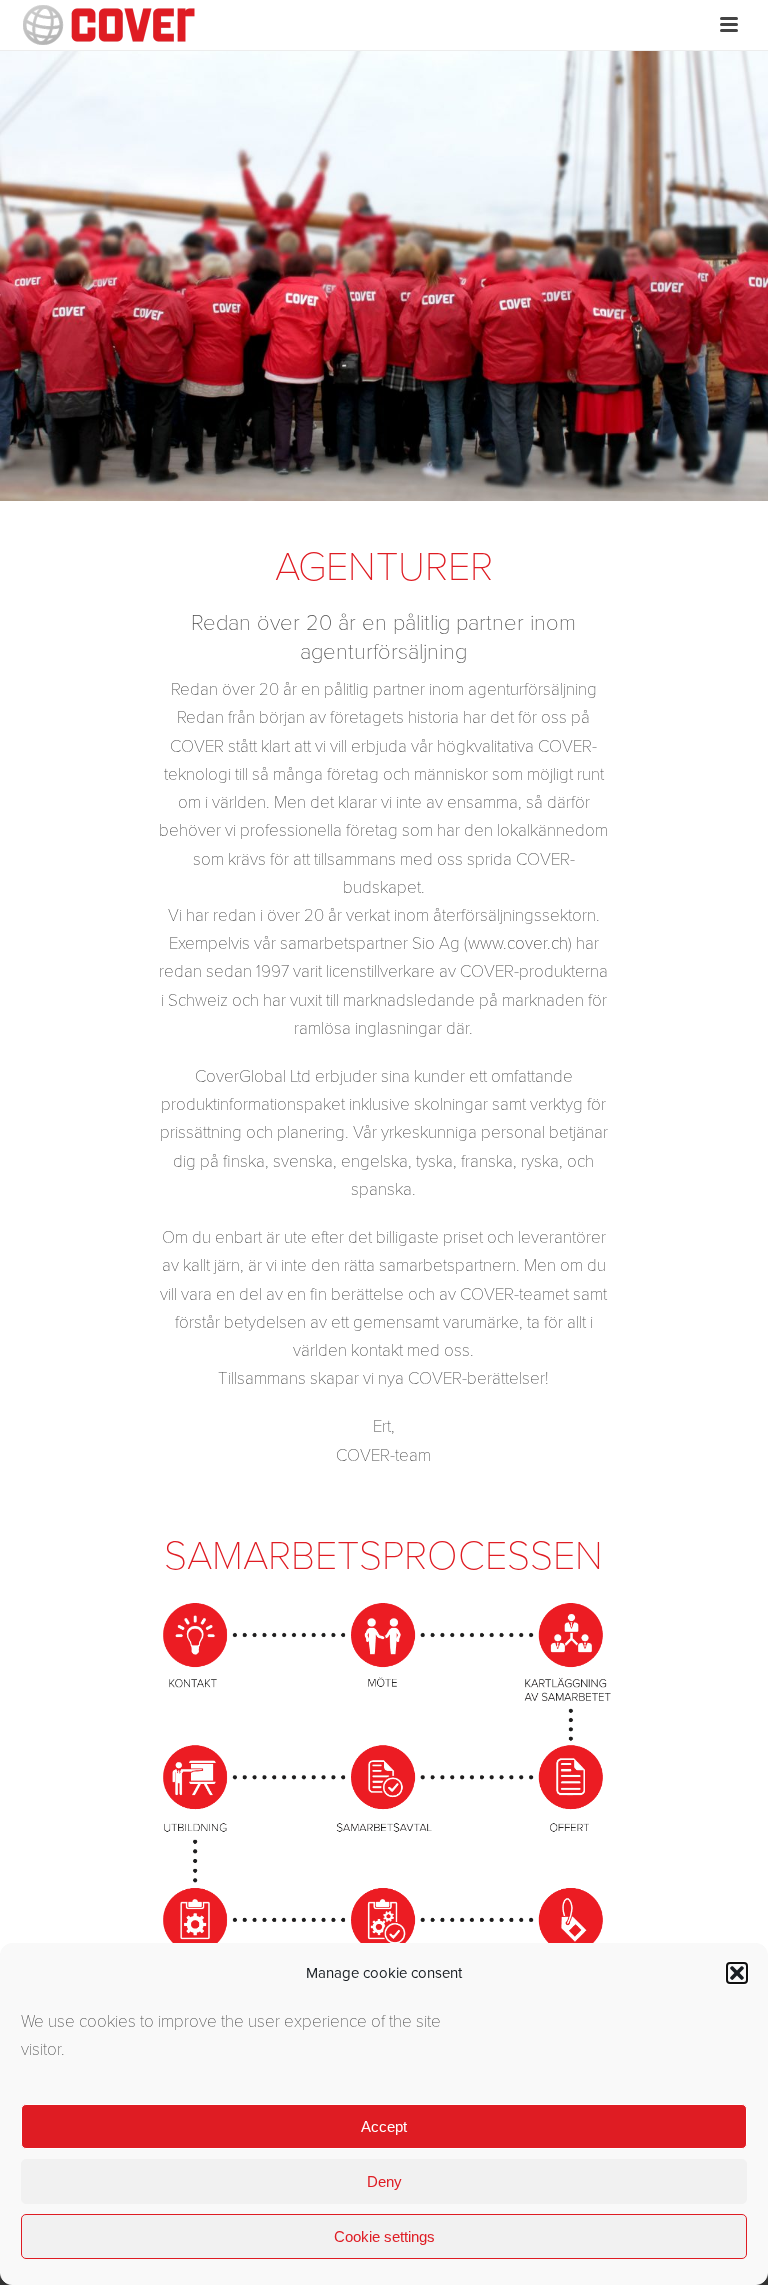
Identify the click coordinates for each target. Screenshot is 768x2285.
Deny (384, 2181)
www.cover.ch (518, 943)
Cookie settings (384, 2236)
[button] (737, 1973)
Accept (384, 2126)
